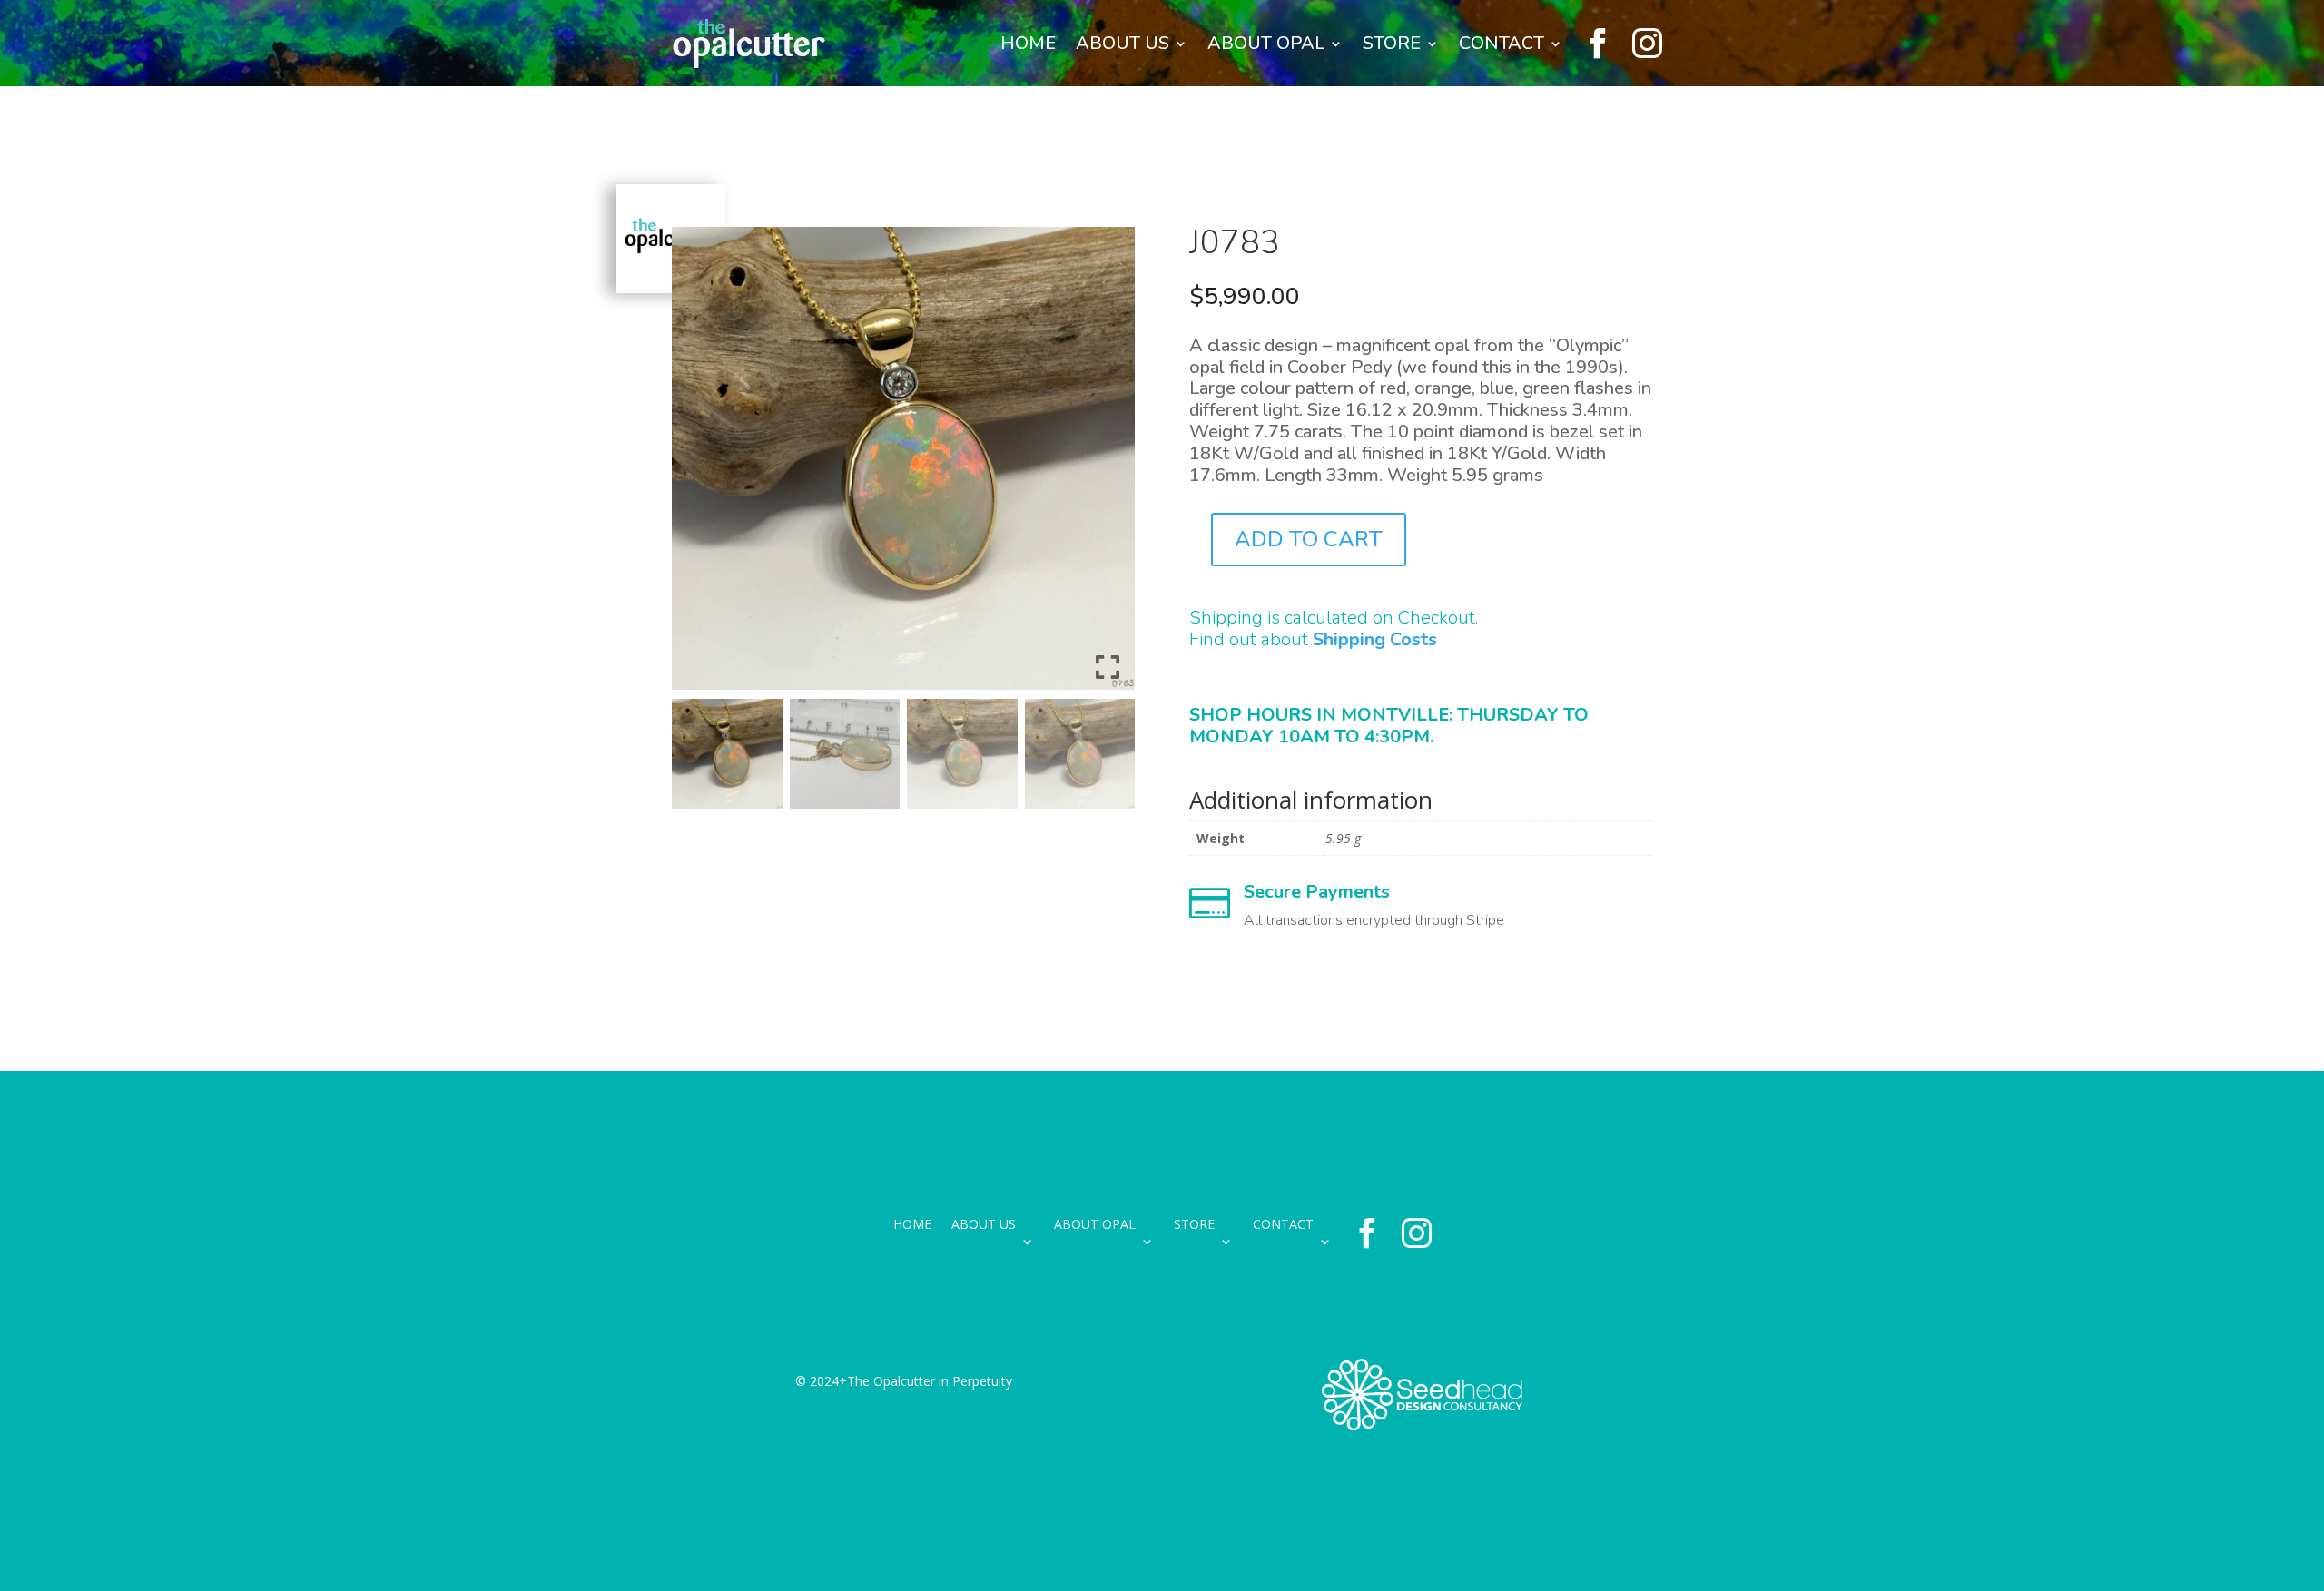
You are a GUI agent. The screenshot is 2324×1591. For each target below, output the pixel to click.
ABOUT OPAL (1266, 43)
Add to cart (1309, 539)
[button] (1108, 466)
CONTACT (1502, 43)
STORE (1392, 43)
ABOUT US (1123, 43)
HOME (1028, 43)
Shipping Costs (1375, 639)
